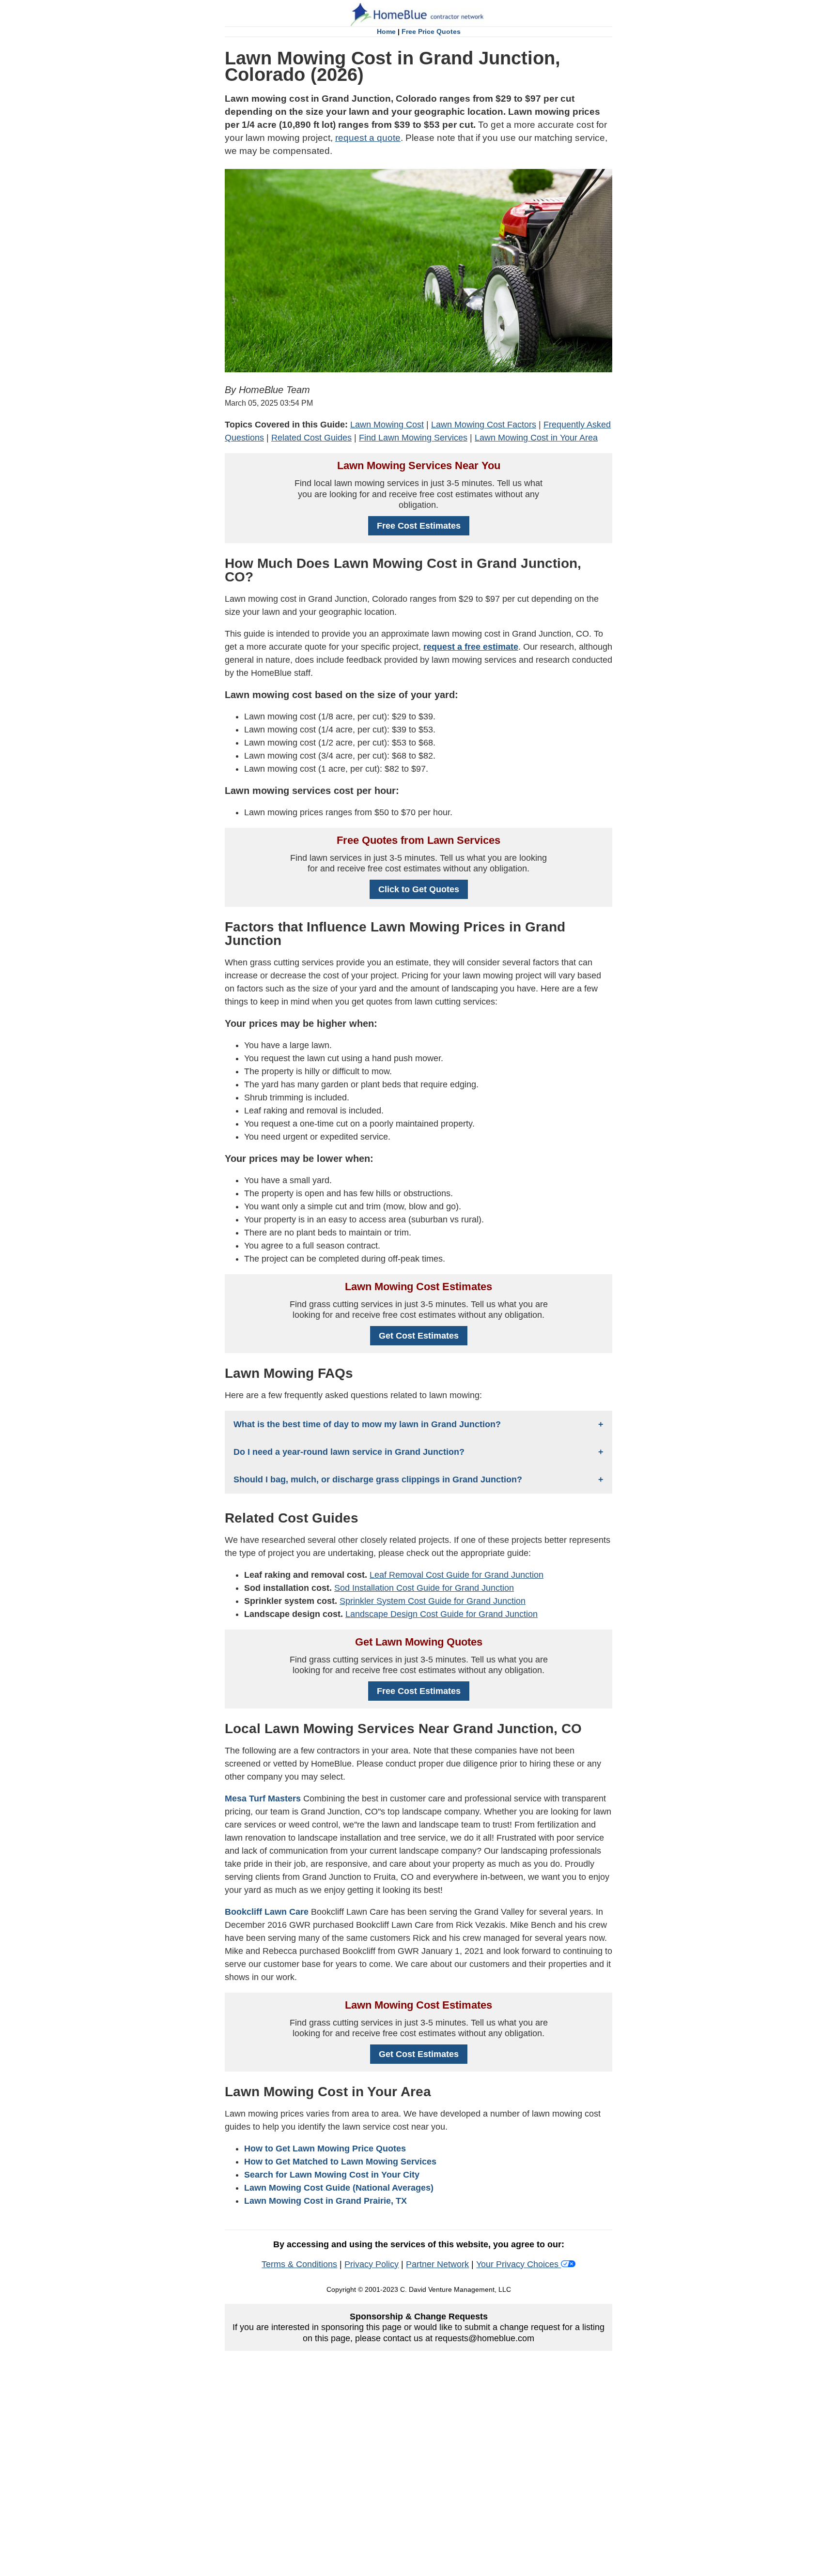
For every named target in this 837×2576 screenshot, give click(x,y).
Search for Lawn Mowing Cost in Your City (332, 2175)
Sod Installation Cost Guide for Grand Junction (424, 1588)
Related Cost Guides (311, 438)
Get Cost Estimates (419, 1336)
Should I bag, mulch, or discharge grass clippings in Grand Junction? (378, 1479)
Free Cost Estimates (419, 526)
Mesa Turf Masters (263, 1799)
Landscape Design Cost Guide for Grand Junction (442, 1614)
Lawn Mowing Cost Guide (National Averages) (339, 2188)
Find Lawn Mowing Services (413, 438)
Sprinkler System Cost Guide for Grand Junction (433, 1601)
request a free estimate (471, 647)
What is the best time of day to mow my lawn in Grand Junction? (367, 1424)
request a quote (368, 138)
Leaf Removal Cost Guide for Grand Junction (457, 1575)
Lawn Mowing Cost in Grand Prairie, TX (325, 2201)
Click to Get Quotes (419, 889)
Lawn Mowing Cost (387, 425)
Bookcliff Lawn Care (267, 1912)
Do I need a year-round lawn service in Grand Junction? (349, 1452)
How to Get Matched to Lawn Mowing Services (340, 2162)
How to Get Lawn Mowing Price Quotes (325, 2149)
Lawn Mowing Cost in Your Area (536, 438)
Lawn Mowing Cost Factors (484, 425)
